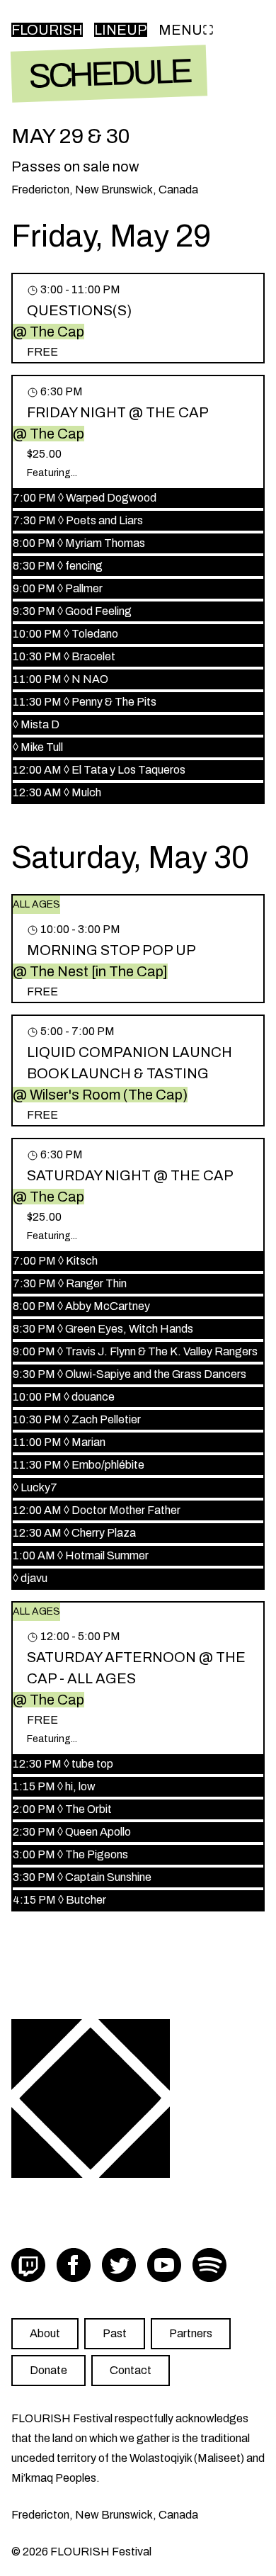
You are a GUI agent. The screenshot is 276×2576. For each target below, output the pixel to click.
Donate (48, 2370)
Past (115, 2333)
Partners (191, 2333)
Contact (131, 2370)
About (45, 2333)
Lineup (121, 30)
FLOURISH (47, 30)
